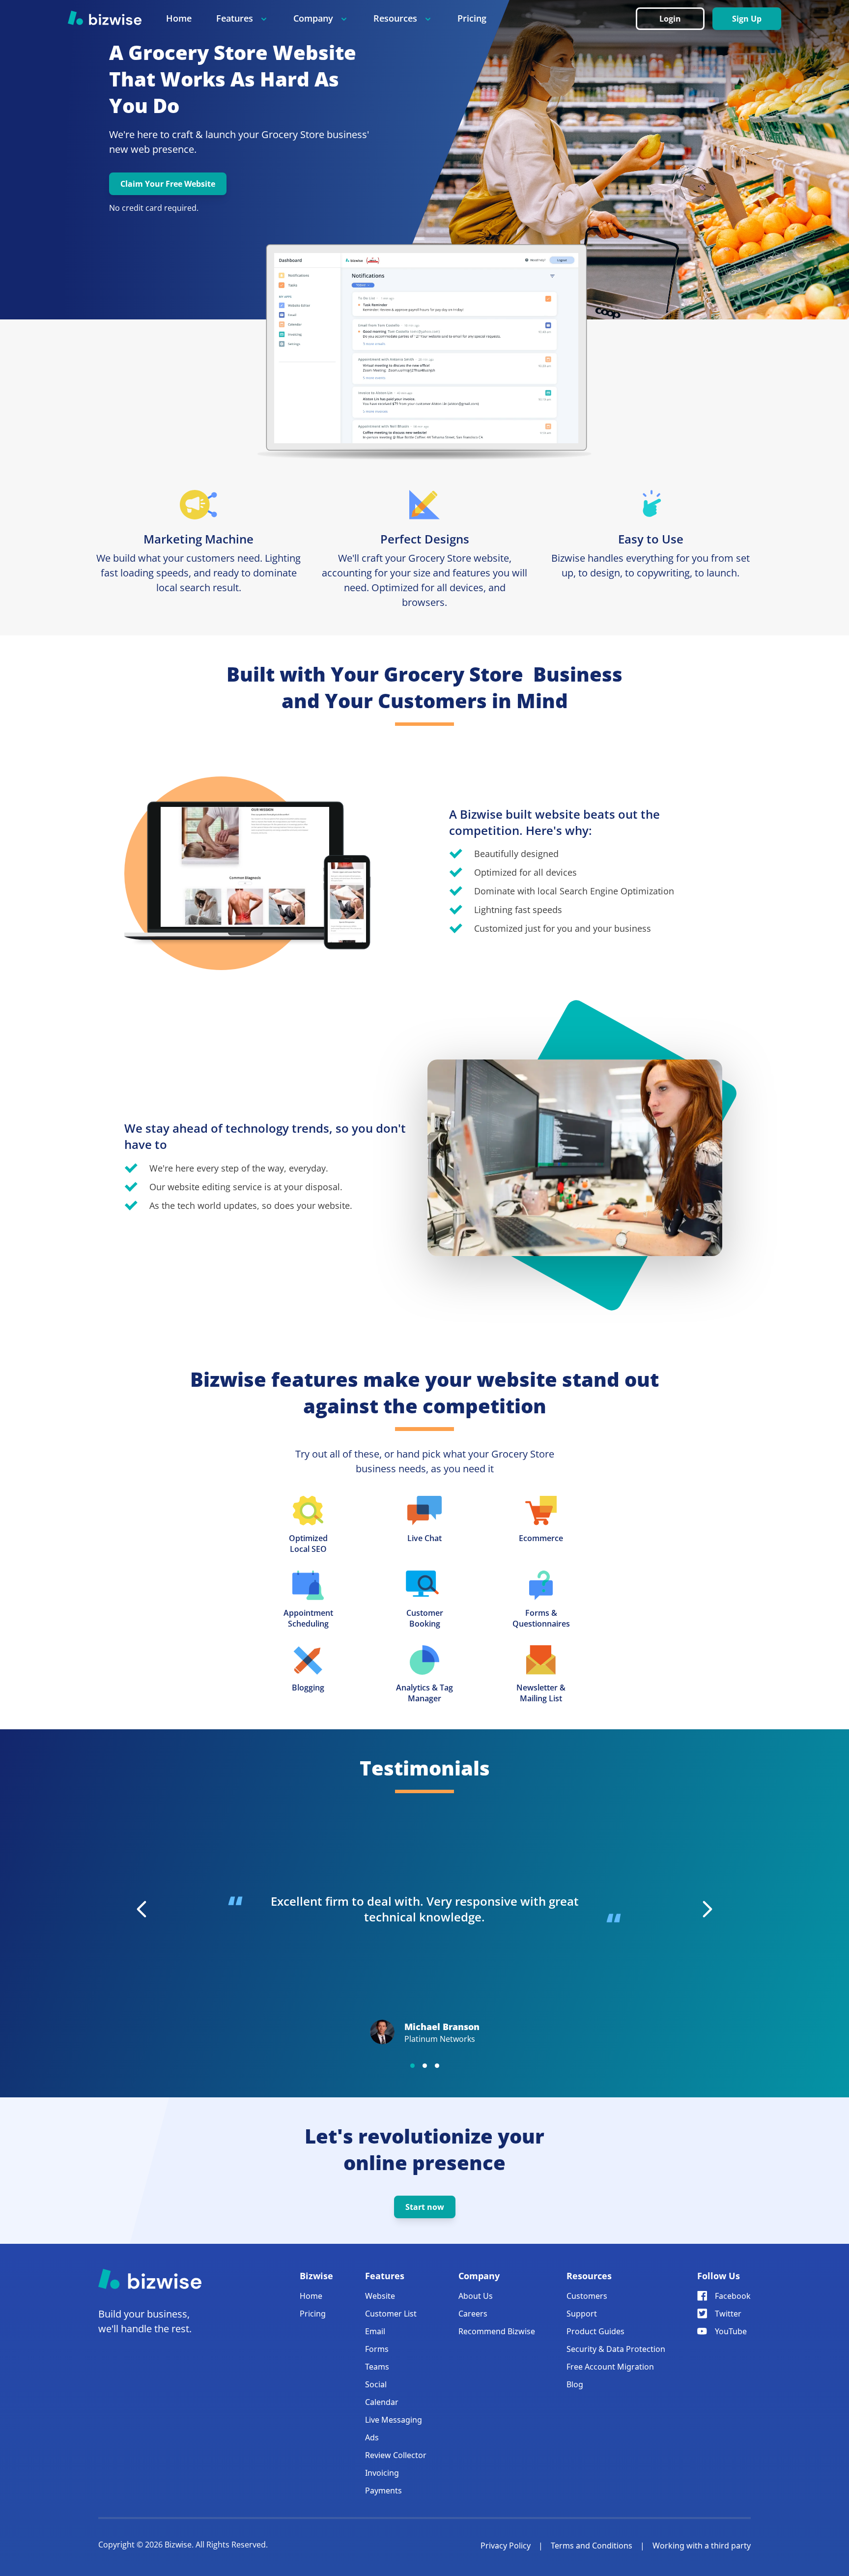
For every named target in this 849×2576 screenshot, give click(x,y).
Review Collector (396, 2455)
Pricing (472, 18)
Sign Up (747, 19)
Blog (575, 2384)
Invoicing (382, 2473)
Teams (377, 2367)
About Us (476, 2296)
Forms (377, 2349)
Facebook (733, 2296)
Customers (587, 2296)
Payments (383, 2490)
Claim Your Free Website (168, 184)
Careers (473, 2314)
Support (582, 2314)
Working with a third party (702, 2546)
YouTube (731, 2331)
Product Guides (595, 2331)
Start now (425, 2207)
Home (179, 18)
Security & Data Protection (616, 2349)
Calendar (382, 2402)
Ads (372, 2437)
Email (375, 2331)
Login (670, 19)
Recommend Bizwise (497, 2331)
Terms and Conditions (592, 2546)
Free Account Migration (610, 2367)
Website (380, 2296)
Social (376, 2384)
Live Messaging (394, 2420)
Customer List (391, 2314)
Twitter (728, 2314)
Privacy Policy (506, 2546)
